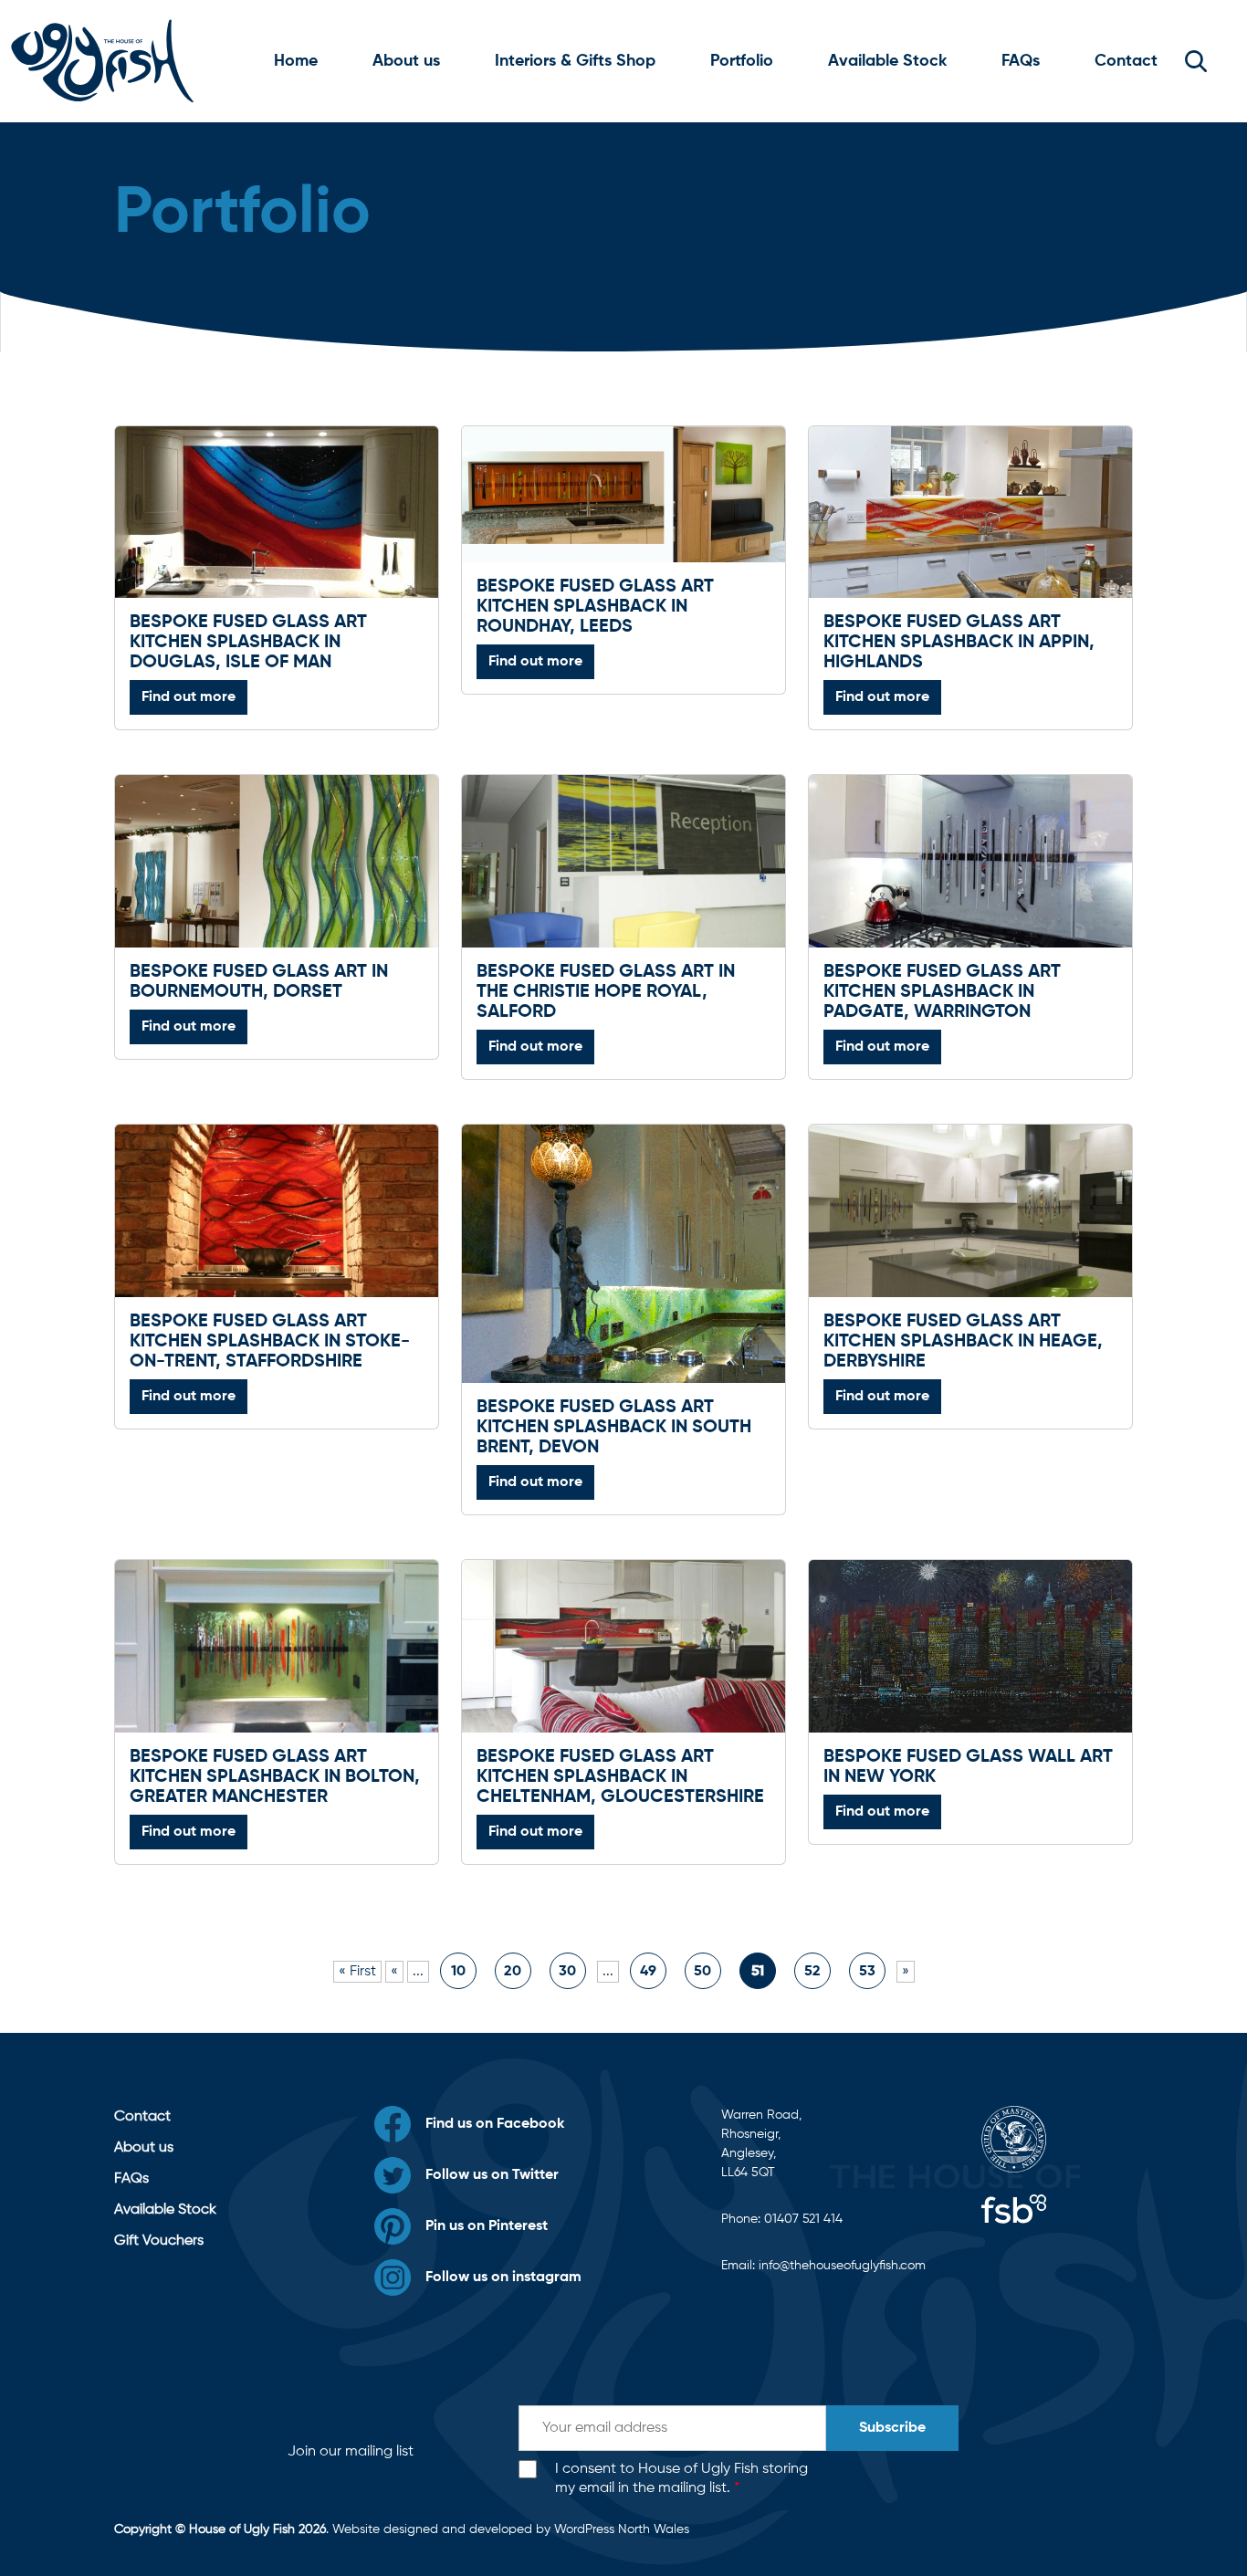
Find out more (189, 697)
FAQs (1021, 61)
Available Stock (887, 61)
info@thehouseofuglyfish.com (842, 2266)
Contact (1126, 61)
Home (296, 61)
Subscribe (892, 2428)
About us (406, 61)
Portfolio (742, 61)
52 (812, 1972)
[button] (1196, 61)
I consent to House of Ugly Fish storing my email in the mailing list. (681, 2479)
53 (867, 1972)
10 (458, 1972)
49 (648, 1972)
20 (513, 1972)
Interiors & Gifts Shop (575, 61)
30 (567, 1972)
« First (357, 1972)
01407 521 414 (803, 2219)
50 (702, 1972)
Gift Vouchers (159, 2241)
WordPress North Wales (622, 2529)
